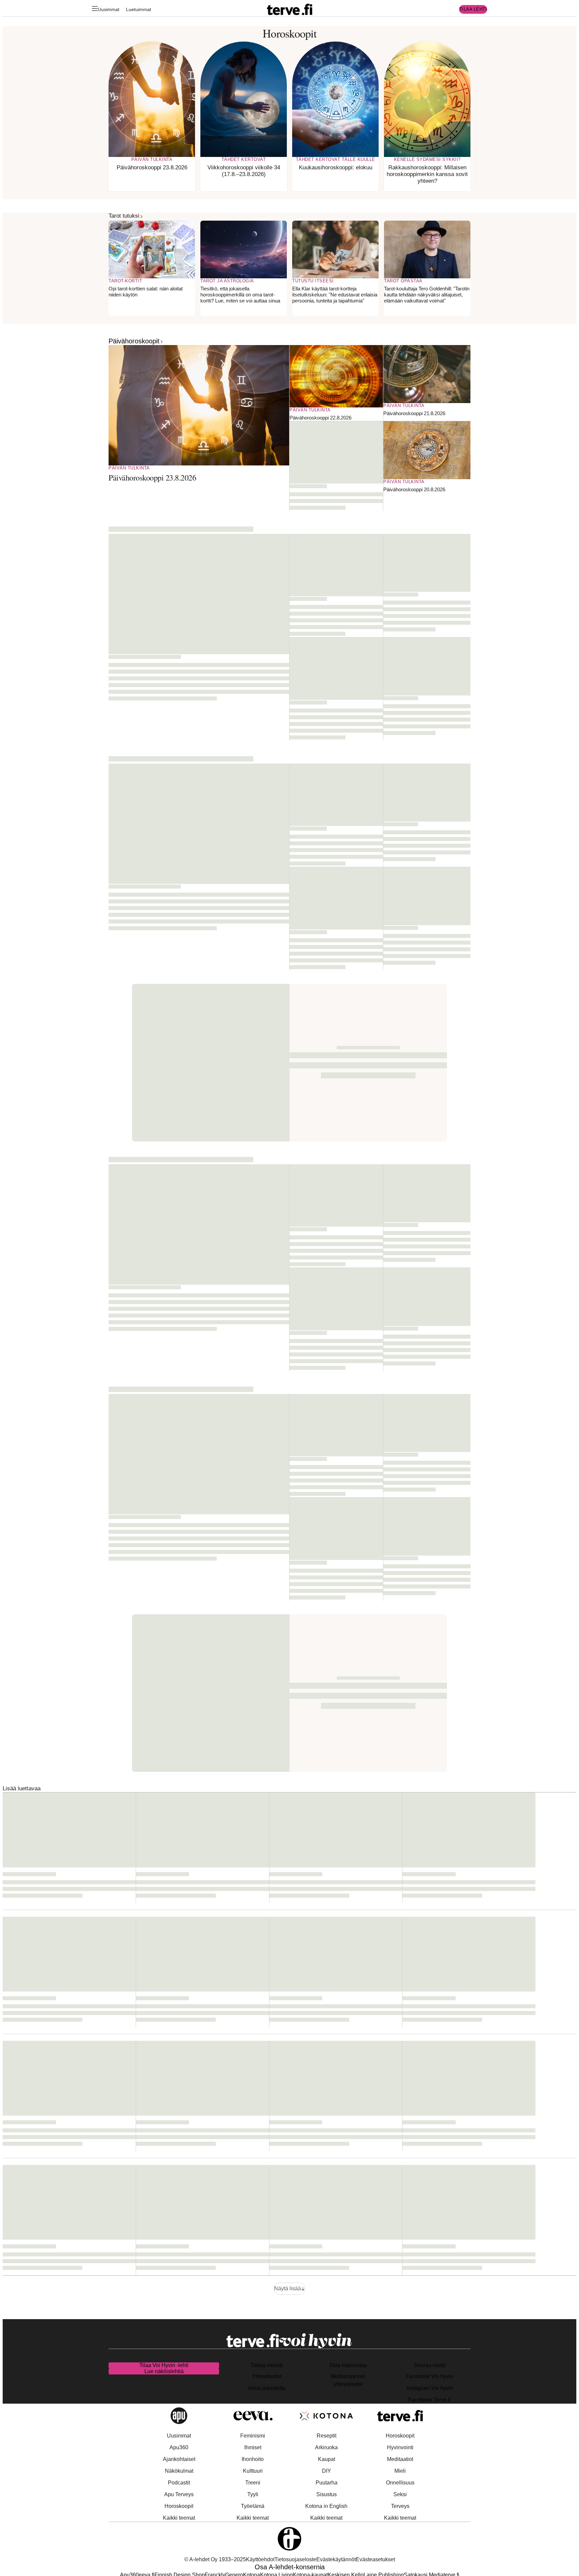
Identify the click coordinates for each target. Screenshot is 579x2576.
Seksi (400, 2494)
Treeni (253, 2483)
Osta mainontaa (348, 2365)
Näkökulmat (179, 2471)
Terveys (400, 2506)
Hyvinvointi (400, 2447)
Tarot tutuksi (124, 216)
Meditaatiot (400, 2459)
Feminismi (253, 2436)
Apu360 (179, 2447)
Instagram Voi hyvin (430, 2388)
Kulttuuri (253, 2471)
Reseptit (327, 2436)
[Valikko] (95, 10)
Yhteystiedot (267, 2376)
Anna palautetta (267, 2388)
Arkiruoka (326, 2447)
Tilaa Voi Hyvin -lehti (164, 2365)
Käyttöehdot (260, 2559)
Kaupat (327, 2459)
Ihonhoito (253, 2459)
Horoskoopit (179, 2506)
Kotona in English (326, 2506)
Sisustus (327, 2494)
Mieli (400, 2471)
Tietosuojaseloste (295, 2559)
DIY (327, 2471)
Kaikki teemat (179, 2518)
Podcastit (179, 2483)
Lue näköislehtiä (164, 2371)
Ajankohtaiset (179, 2459)
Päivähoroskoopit (134, 341)
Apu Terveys (179, 2494)
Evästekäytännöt (336, 2559)
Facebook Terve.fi (430, 2400)
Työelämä (253, 2506)
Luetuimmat (139, 9)
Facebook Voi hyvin (430, 2376)
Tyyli (253, 2494)
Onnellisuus (400, 2483)
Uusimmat (109, 9)
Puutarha (327, 2483)
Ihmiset (253, 2447)
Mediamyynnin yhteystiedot (348, 2380)
